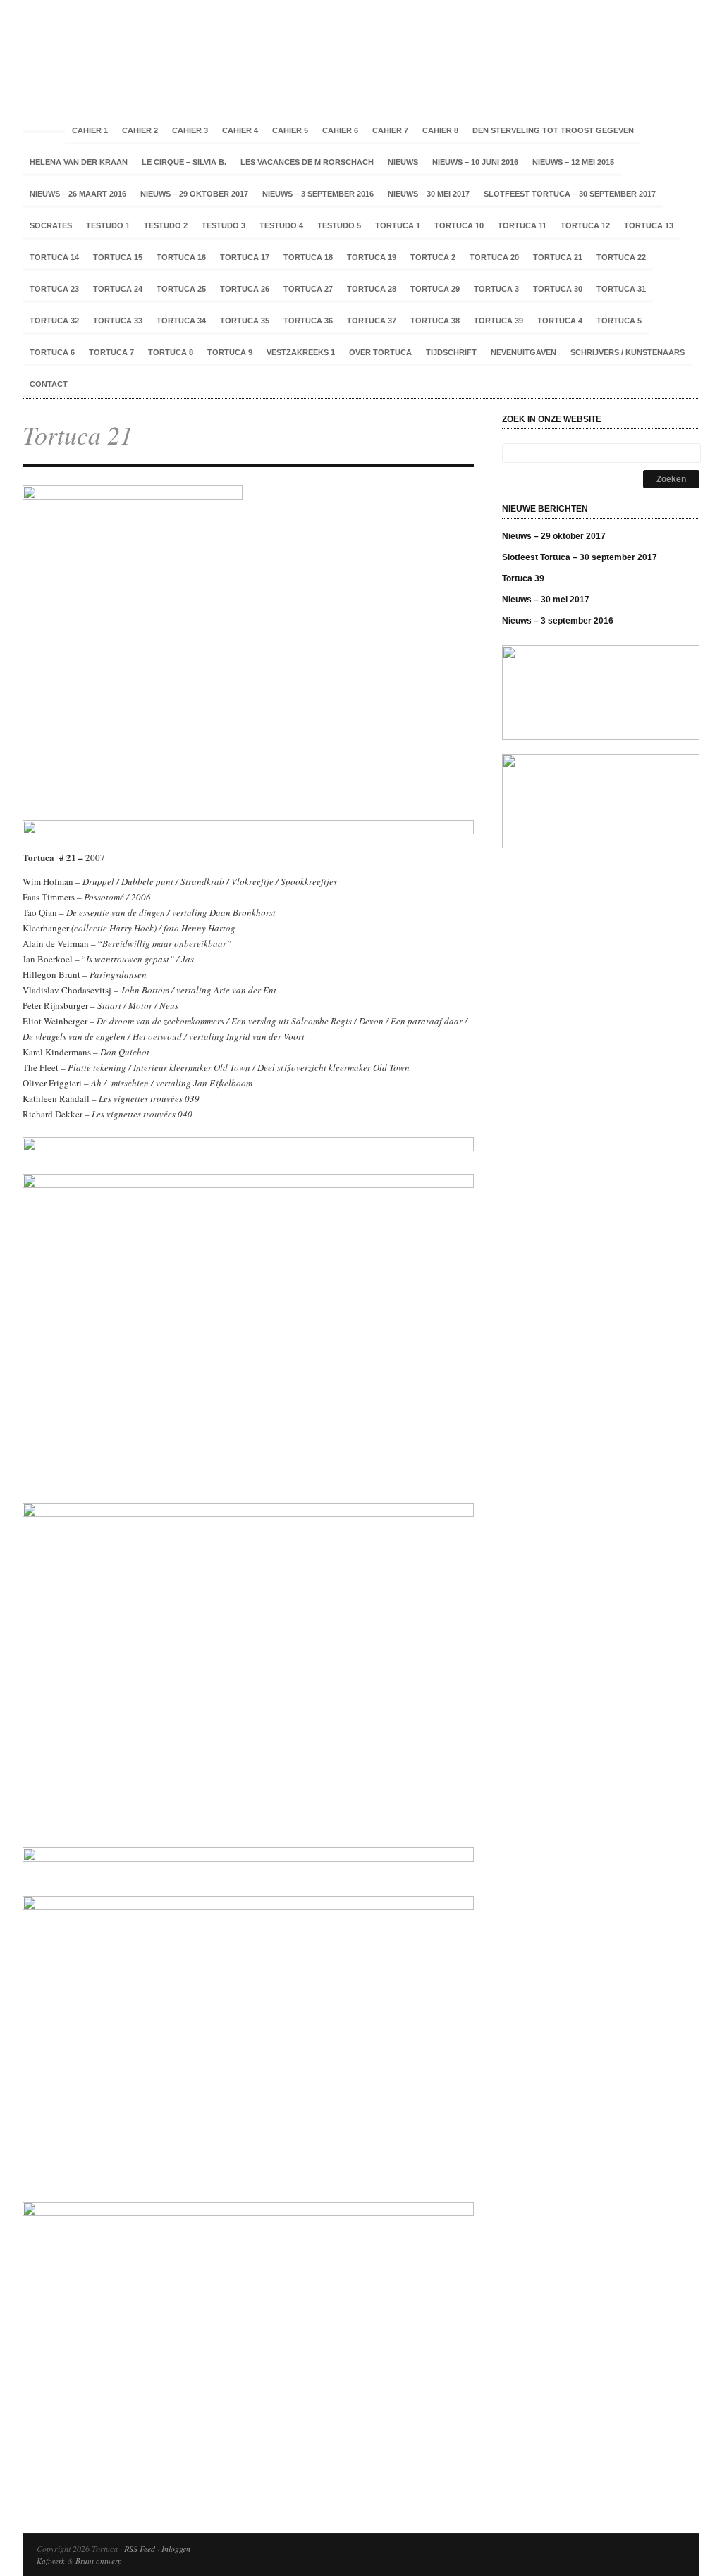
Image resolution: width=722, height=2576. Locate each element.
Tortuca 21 (558, 257)
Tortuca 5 (619, 321)
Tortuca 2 (433, 257)
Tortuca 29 (435, 289)
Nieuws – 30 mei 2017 (429, 194)
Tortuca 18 (308, 257)
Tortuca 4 (560, 321)
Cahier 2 (140, 130)
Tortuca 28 (372, 289)
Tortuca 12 (585, 225)
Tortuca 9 (230, 352)
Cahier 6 (340, 130)
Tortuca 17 (245, 257)
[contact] (601, 736)
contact (49, 384)
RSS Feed (140, 2549)
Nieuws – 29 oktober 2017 (194, 194)
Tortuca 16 (181, 257)
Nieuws (403, 162)
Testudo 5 (339, 225)
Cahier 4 (240, 130)
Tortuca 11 (522, 225)
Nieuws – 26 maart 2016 (78, 194)
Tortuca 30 (558, 289)
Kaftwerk (51, 2561)
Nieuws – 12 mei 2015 (573, 162)
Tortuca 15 (118, 257)
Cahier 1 (90, 130)
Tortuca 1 (398, 225)
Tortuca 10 (459, 225)
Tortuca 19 (372, 257)
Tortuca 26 (245, 289)
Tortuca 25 (181, 289)
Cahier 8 (440, 130)
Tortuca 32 (54, 321)
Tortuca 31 (621, 289)
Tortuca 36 (308, 321)
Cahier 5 (290, 130)
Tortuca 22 (621, 257)
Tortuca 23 (54, 289)
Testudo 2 (166, 225)
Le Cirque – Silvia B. (184, 162)
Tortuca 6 (52, 352)
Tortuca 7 (111, 352)
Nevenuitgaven (524, 352)
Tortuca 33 (118, 321)
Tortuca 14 (54, 257)
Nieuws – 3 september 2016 (318, 194)
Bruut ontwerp (99, 2561)
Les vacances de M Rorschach (307, 162)
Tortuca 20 (494, 257)
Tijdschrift (451, 352)
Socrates (51, 225)
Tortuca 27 (308, 289)
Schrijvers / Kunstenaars (628, 352)
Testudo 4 (281, 225)
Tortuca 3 (496, 289)
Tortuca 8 (171, 352)
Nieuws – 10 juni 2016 (475, 162)
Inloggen (176, 2549)
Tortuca (361, 49)
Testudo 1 (108, 225)
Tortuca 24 (118, 289)
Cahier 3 (190, 130)
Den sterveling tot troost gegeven (553, 130)
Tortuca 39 (498, 321)
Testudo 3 (224, 225)
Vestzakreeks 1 (301, 352)
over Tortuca (380, 352)
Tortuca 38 (435, 321)
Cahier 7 (390, 130)
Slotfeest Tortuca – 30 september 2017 (570, 194)
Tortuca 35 (245, 321)
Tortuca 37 (372, 321)
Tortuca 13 (649, 225)
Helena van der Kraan (79, 162)
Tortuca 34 (181, 321)
